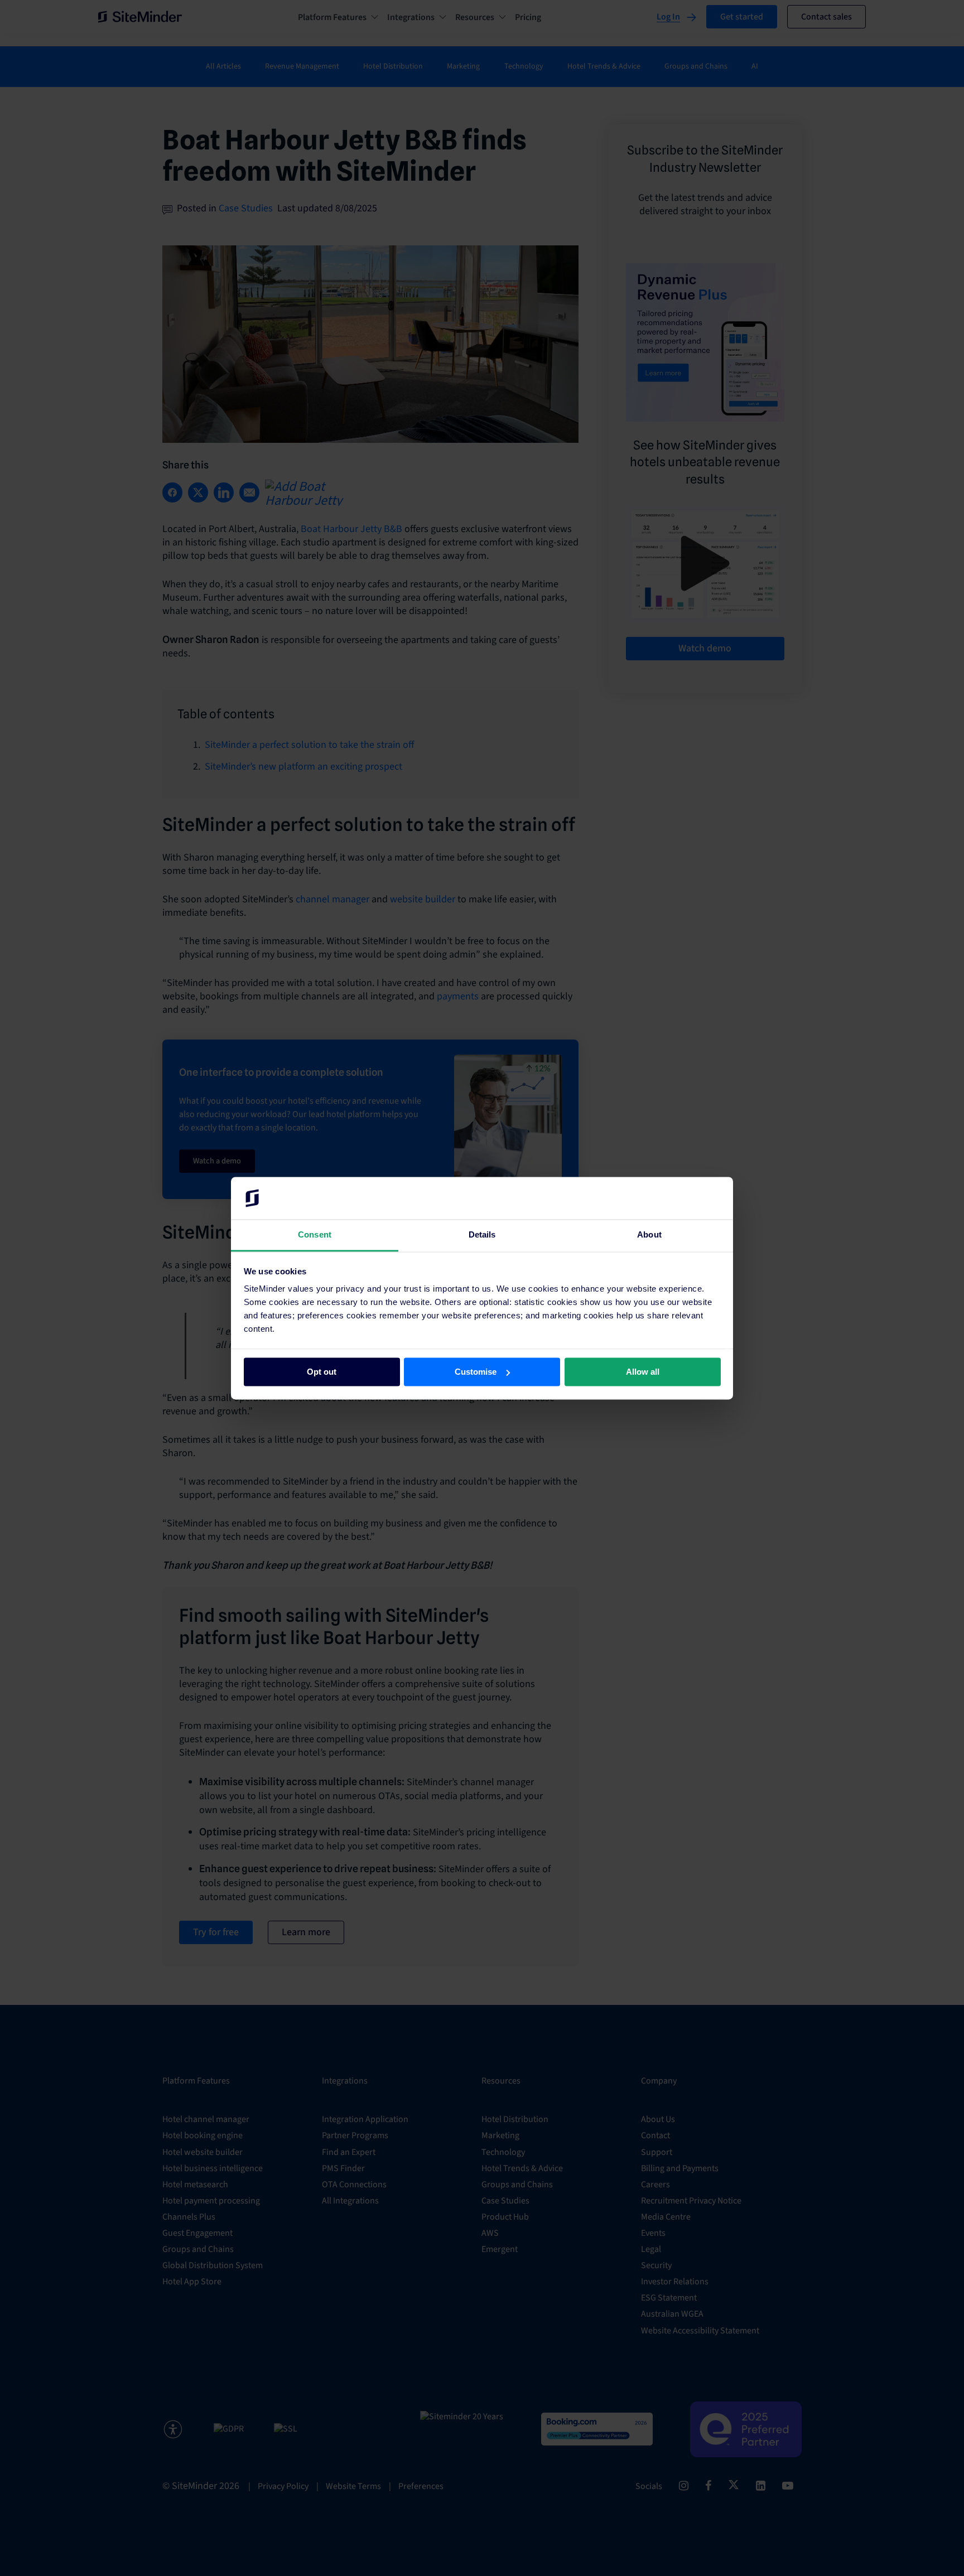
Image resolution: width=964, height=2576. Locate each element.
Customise (476, 1372)
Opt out (322, 1372)
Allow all (643, 1372)
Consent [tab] (315, 1235)
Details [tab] (482, 1235)
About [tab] (649, 1235)
